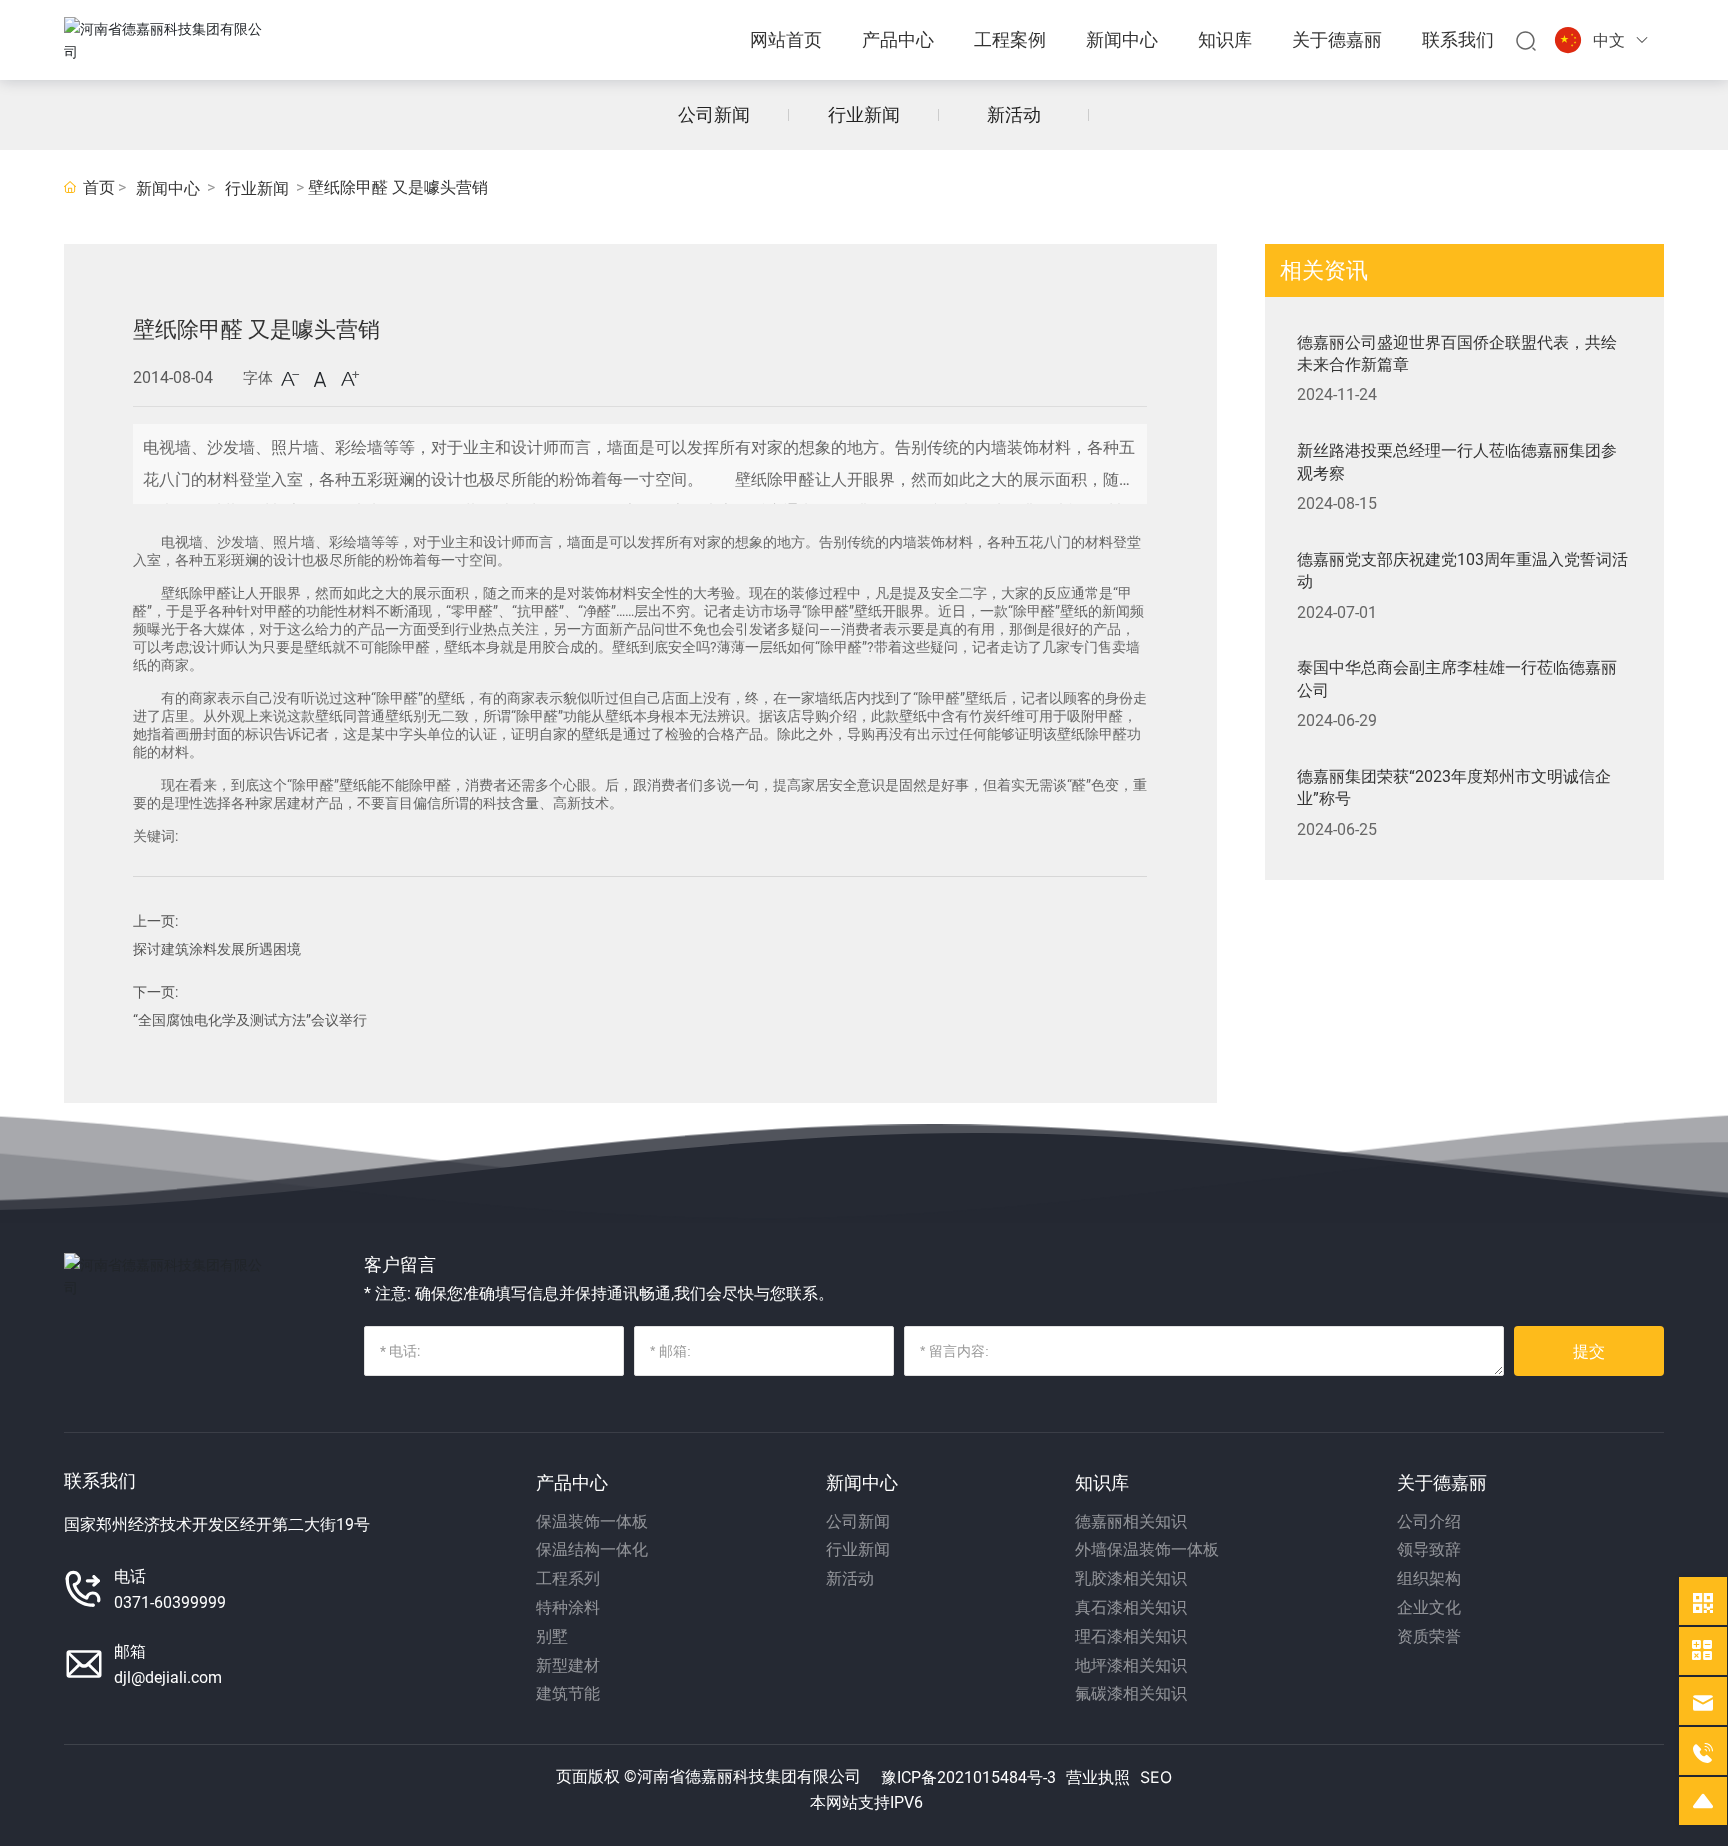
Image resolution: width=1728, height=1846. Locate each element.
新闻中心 (168, 188)
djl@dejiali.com (168, 1677)
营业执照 (1098, 1777)
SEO (1156, 1777)
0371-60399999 (170, 1602)
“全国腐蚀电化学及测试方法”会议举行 (250, 1020)
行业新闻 (864, 114)
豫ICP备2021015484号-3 (968, 1777)
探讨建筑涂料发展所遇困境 (217, 949)
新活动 (1014, 114)
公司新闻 (714, 114)
